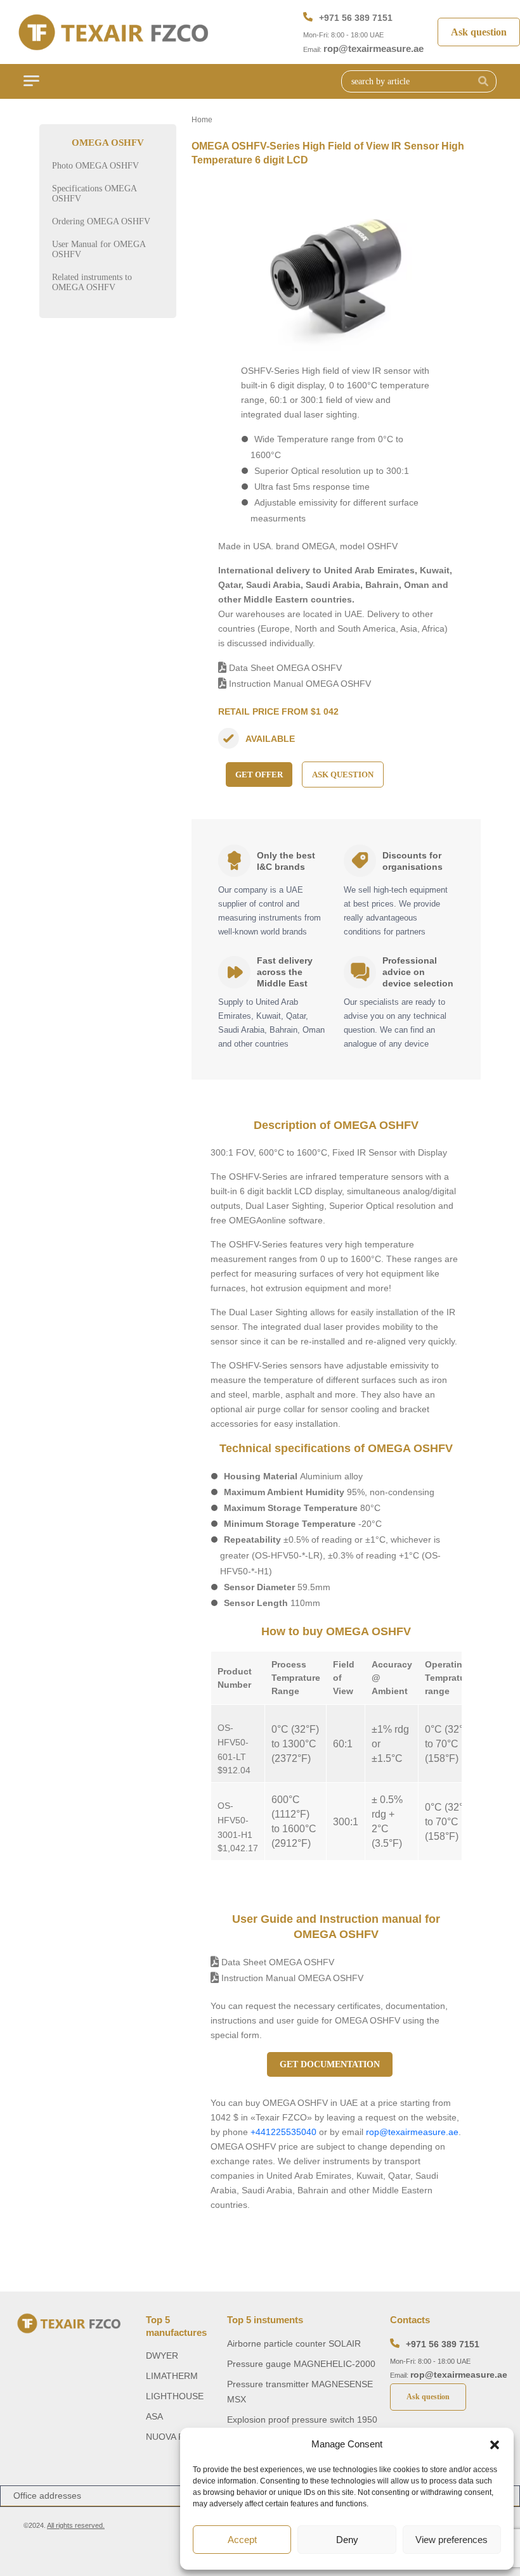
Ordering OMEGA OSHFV (101, 221)
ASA (154, 2416)
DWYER (162, 2356)
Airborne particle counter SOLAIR (294, 2343)
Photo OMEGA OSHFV (95, 166)
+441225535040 (283, 2132)
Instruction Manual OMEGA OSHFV (299, 684)
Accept (242, 2540)
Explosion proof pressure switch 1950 (302, 2420)
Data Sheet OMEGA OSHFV (284, 668)
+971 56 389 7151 (356, 18)
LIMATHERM (172, 2376)
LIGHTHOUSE (175, 2396)
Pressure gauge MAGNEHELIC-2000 (301, 2364)
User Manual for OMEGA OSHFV (99, 249)
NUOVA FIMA (173, 2437)
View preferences (452, 2540)
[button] (495, 2444)
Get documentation (330, 2064)
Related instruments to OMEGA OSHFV (92, 282)
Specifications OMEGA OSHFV (94, 194)
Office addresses (47, 2496)
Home (202, 120)
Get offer (259, 775)
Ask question (479, 32)
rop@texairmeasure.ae (374, 48)
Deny (347, 2540)
